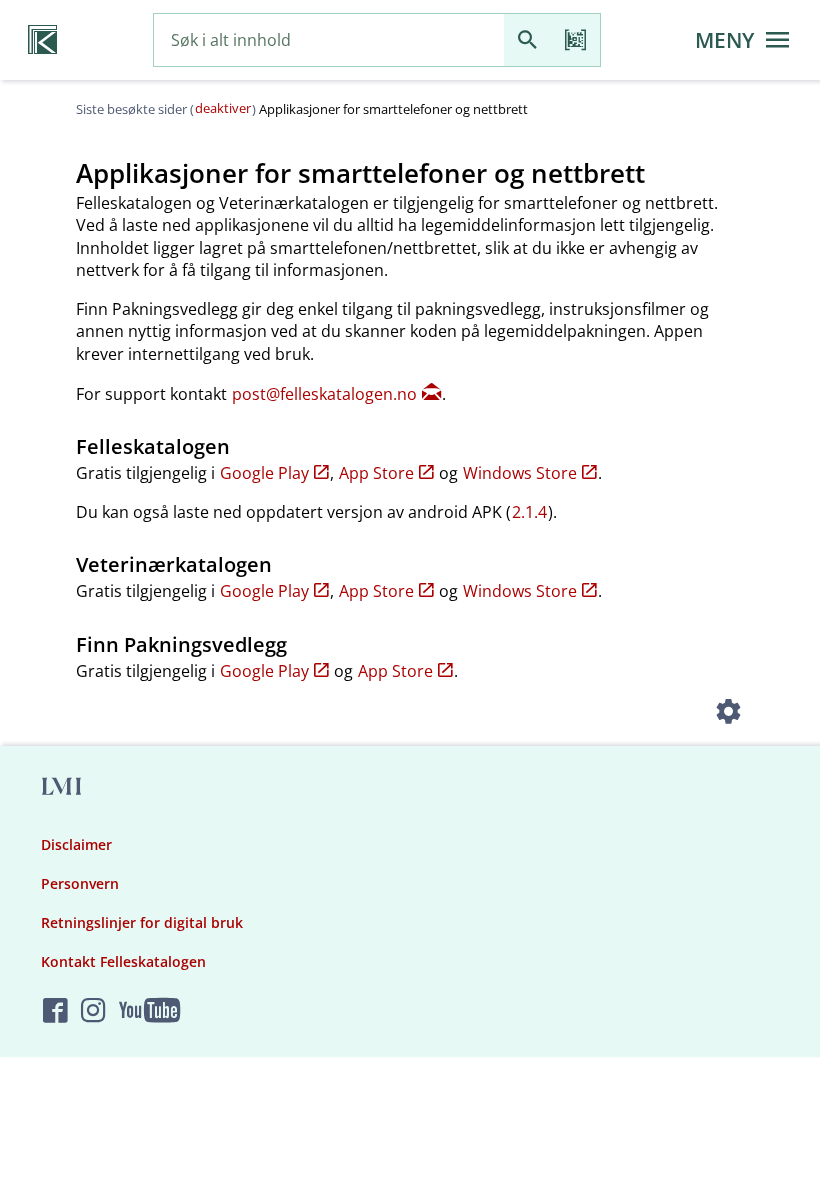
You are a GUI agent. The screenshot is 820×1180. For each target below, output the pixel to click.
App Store (376, 473)
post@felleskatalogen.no (324, 394)
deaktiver (223, 108)
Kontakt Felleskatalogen (123, 961)
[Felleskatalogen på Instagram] (93, 1011)
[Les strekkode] (576, 40)
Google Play (264, 473)
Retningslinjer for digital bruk (142, 922)
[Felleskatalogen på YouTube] (149, 1011)
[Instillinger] (728, 714)
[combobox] (329, 40)
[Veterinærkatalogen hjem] (42, 40)
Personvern (80, 883)
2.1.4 (529, 512)
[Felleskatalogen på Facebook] (55, 1011)
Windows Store (520, 473)
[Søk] (528, 40)
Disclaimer (76, 844)
